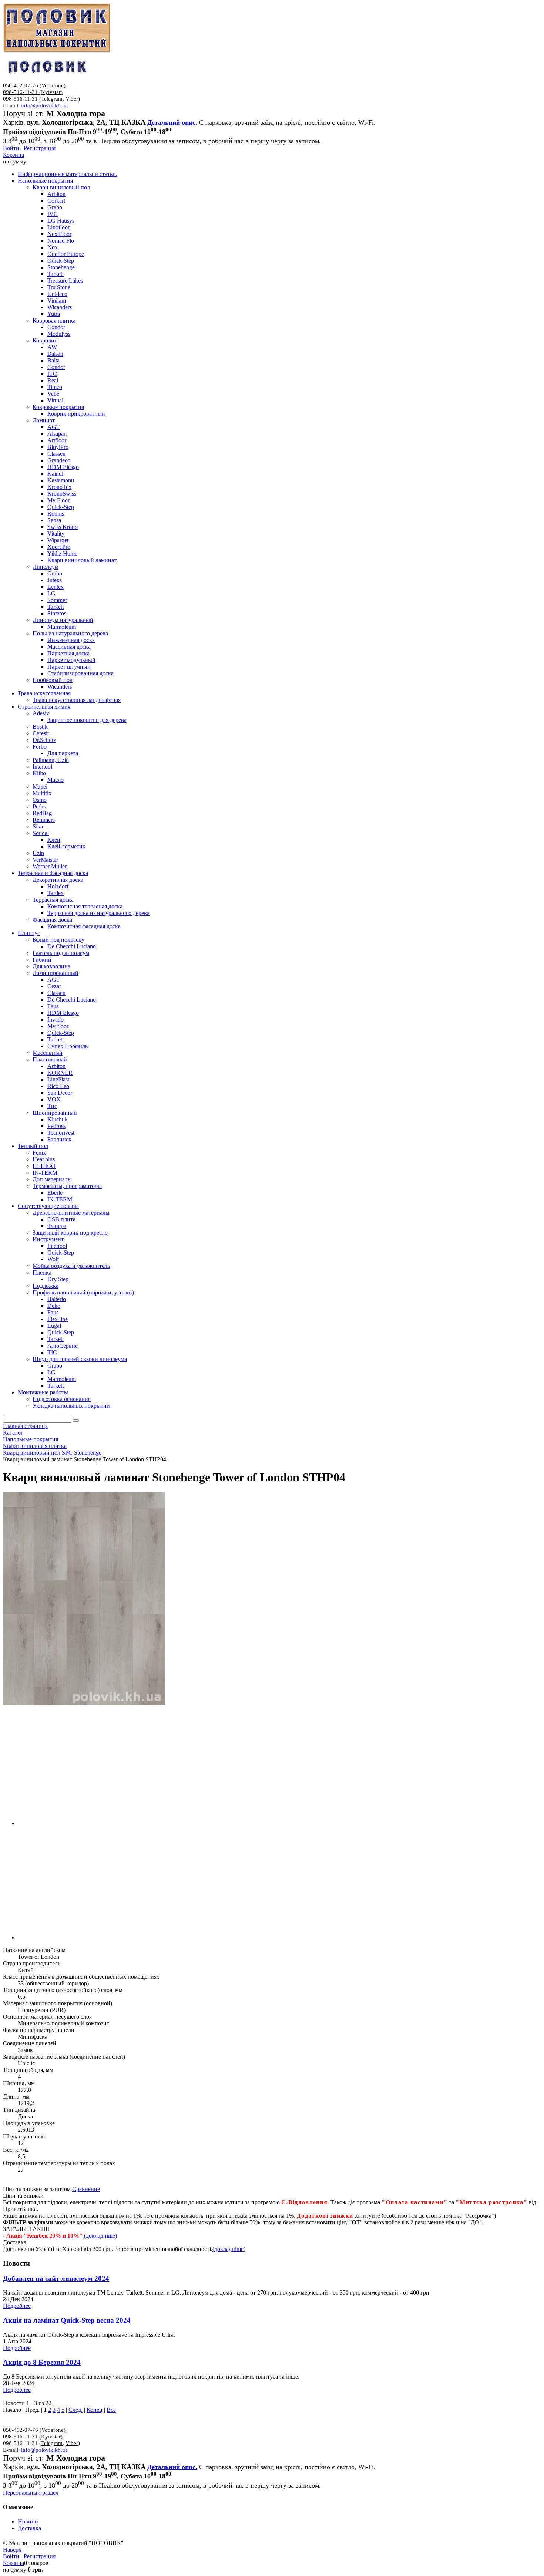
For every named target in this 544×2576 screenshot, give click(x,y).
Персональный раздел (31, 2493)
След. (75, 2410)
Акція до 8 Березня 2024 (42, 2362)
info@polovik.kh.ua (44, 105)
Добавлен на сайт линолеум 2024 (56, 2278)
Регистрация (40, 148)
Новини (28, 2521)
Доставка (29, 2528)
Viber (72, 99)
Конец (95, 2410)
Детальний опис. (172, 122)
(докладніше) (229, 2249)
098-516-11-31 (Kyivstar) (33, 92)
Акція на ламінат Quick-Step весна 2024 (67, 2320)
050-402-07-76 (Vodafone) (34, 85)
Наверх (12, 2550)
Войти (11, 148)
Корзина (14, 155)
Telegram (52, 99)
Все (111, 2410)
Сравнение (86, 2189)
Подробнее (17, 2306)
